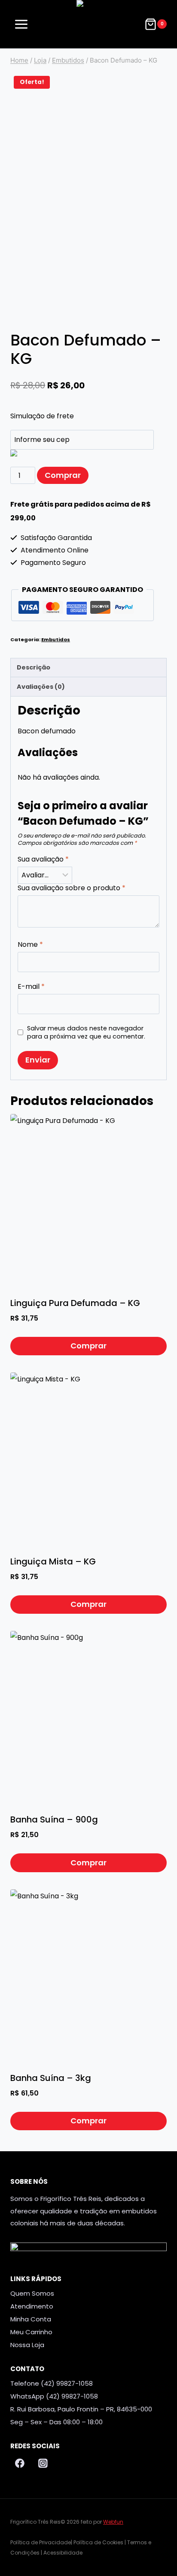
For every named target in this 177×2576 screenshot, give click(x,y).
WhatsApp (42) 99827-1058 (54, 2396)
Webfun (113, 2522)
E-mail (31, 987)
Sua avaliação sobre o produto (72, 888)
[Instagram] (43, 2464)
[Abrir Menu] (21, 24)
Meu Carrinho (31, 2332)
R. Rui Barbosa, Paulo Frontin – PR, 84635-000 (81, 2409)
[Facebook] (20, 2464)
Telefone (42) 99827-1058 (52, 2383)
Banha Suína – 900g (54, 1819)
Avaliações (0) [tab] (41, 687)
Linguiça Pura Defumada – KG (75, 1303)
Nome (30, 945)
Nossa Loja (27, 2345)
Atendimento (32, 2306)
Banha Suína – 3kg (51, 2078)
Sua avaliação (43, 860)
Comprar (63, 475)
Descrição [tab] (34, 667)
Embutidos (56, 639)
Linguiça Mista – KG (53, 1561)
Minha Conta (31, 2319)
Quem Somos (32, 2293)
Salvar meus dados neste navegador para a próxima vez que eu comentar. (86, 1032)
